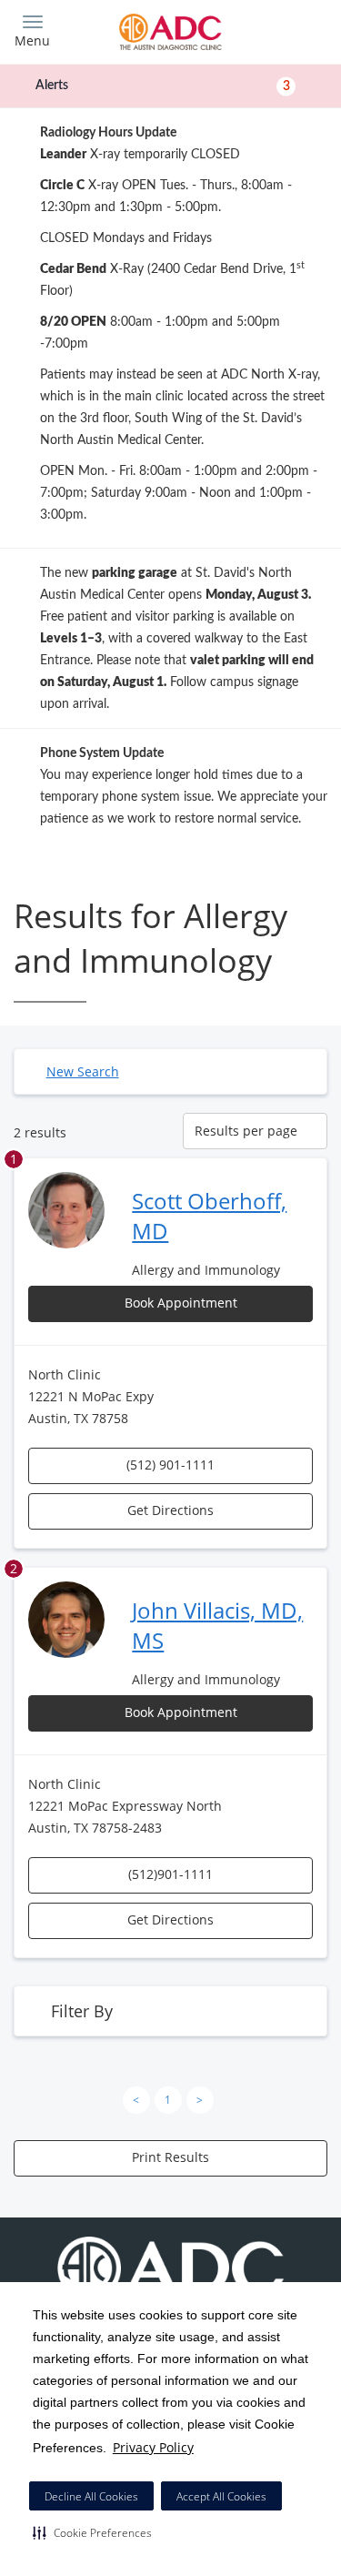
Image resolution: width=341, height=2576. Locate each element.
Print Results (170, 2157)
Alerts (163, 86)
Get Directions (170, 1510)
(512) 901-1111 (170, 1465)
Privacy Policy (153, 2447)
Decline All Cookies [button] (91, 2496)
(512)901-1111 (170, 1874)
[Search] (288, 30)
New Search (83, 1071)
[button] (92, 2532)
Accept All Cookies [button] (221, 2496)
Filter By (82, 2011)
